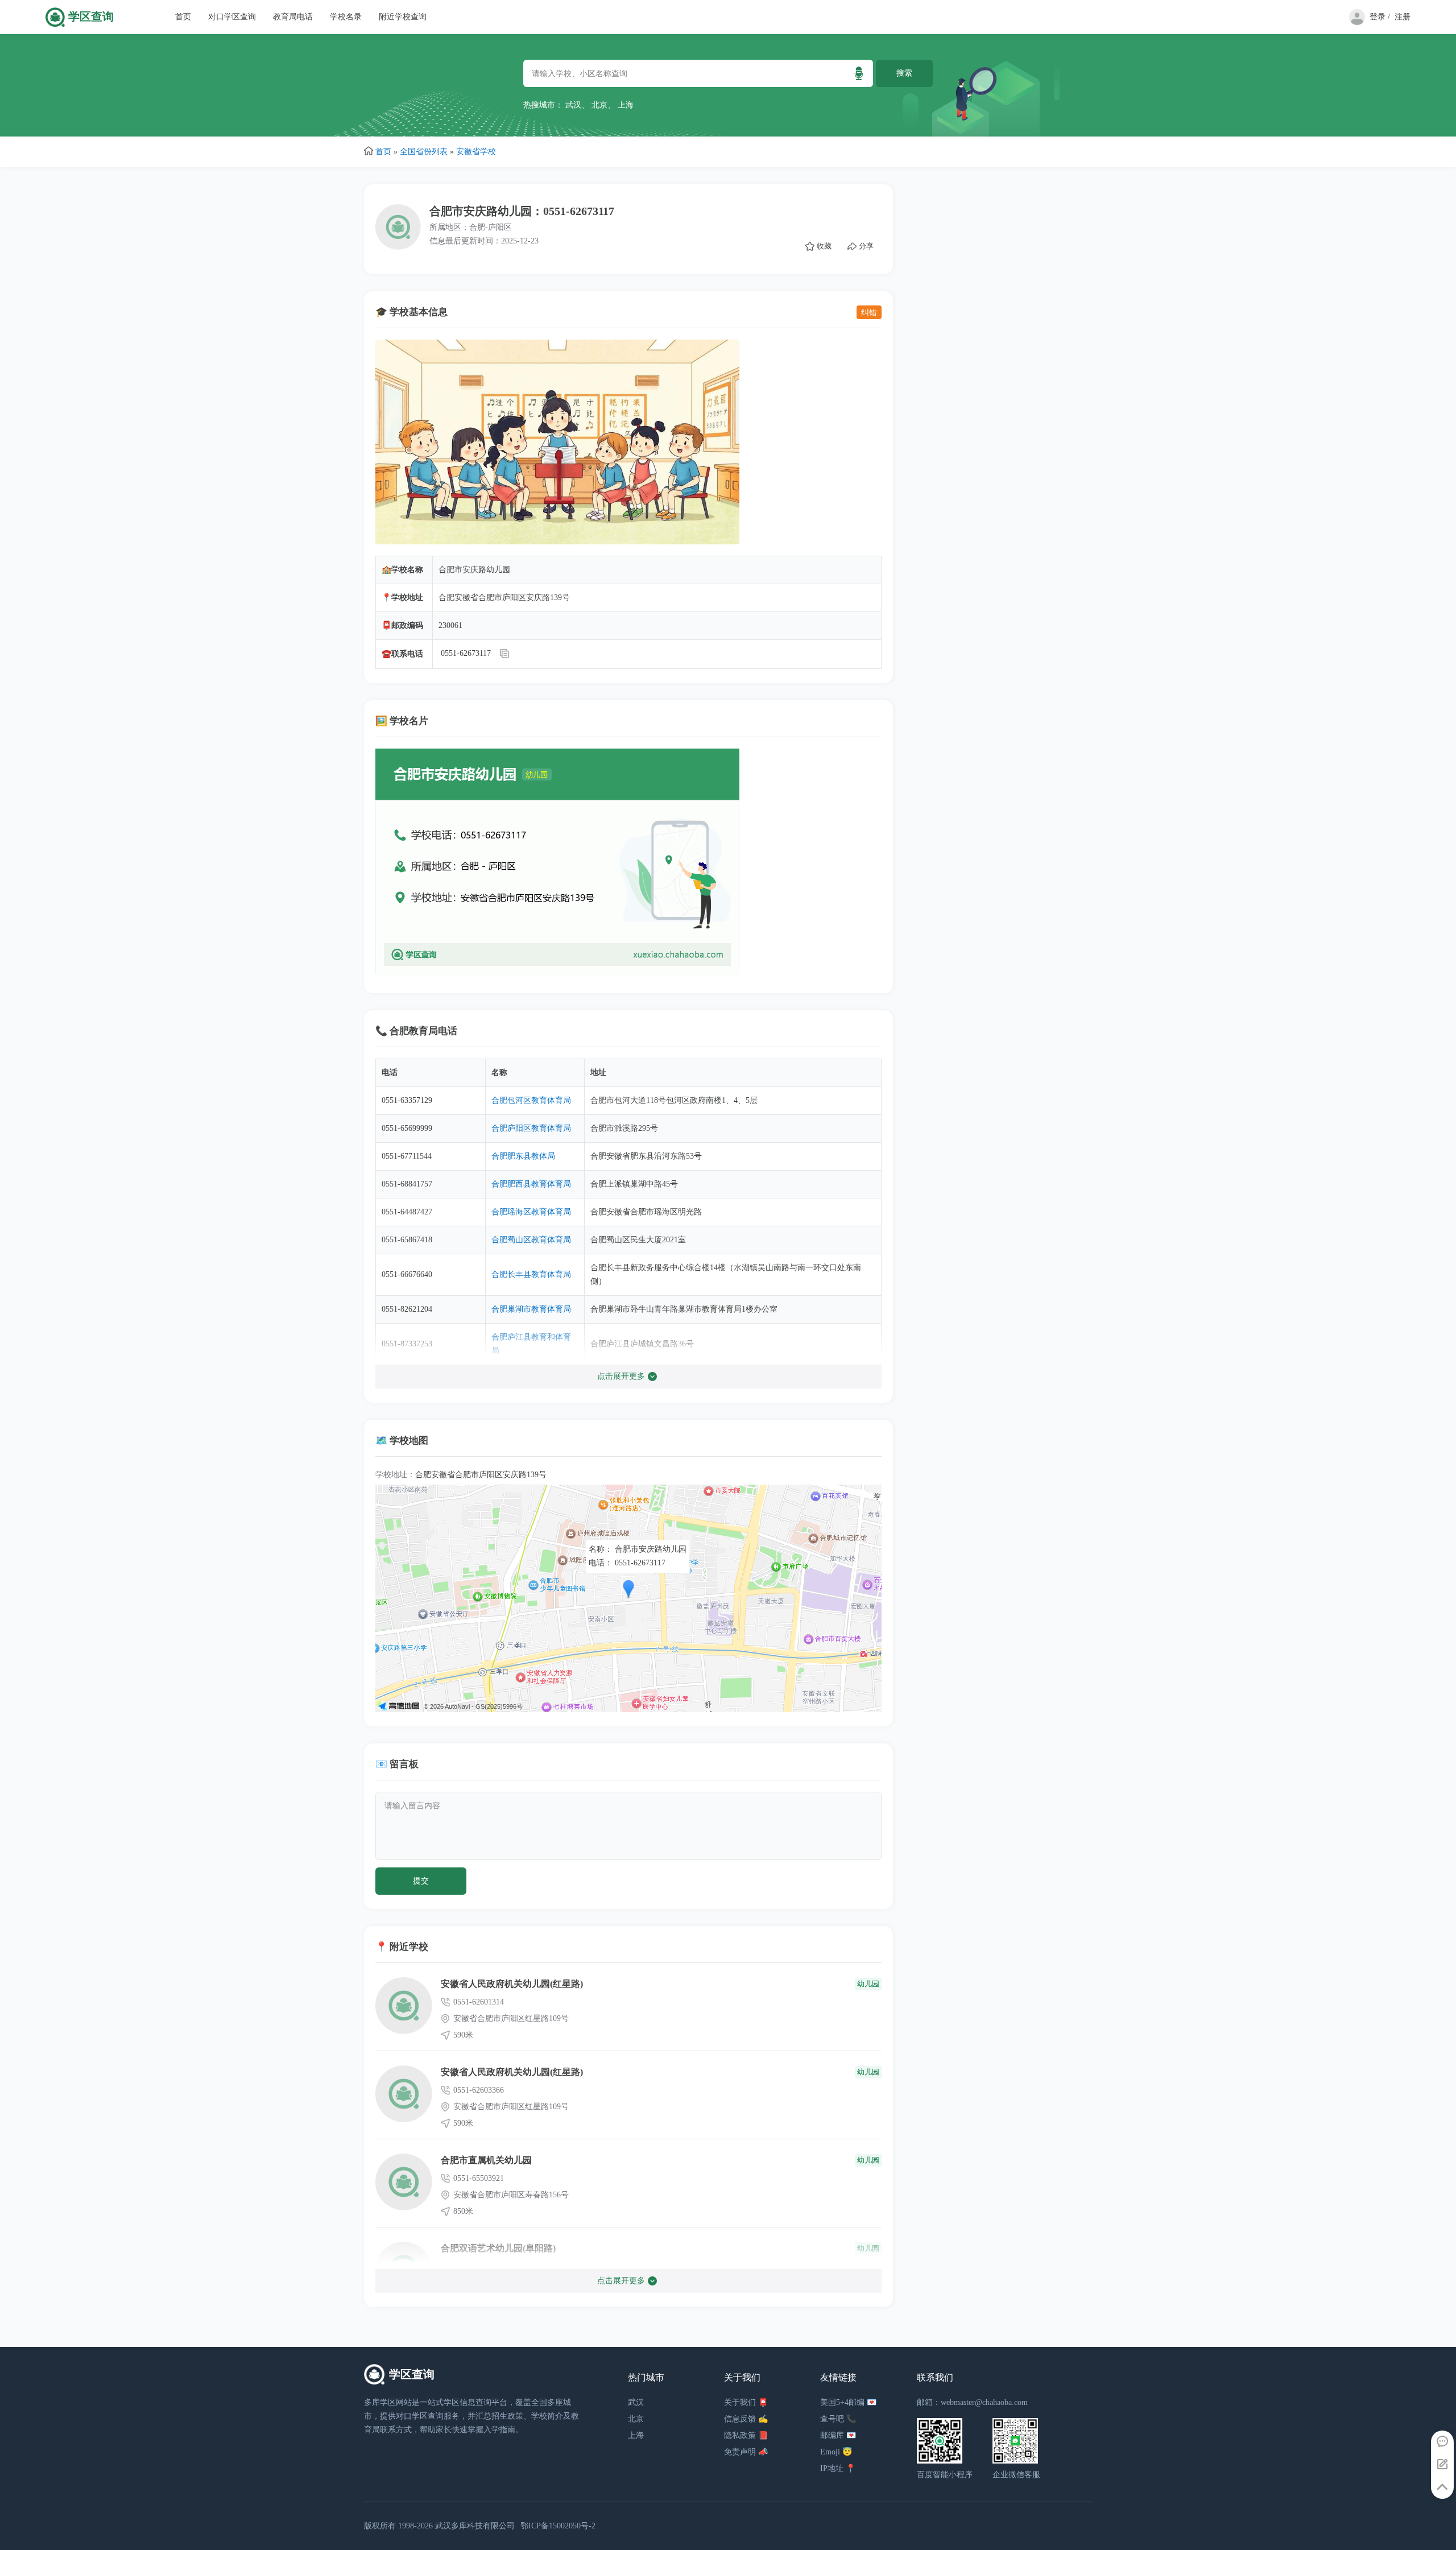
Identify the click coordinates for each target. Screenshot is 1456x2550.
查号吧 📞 (838, 2419)
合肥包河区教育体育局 (531, 1100)
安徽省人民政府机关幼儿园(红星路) (512, 1984)
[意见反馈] (1442, 2465)
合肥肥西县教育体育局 (531, 1184)
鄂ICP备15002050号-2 (558, 2526)
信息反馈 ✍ (746, 2419)
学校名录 (346, 17)
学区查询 (91, 17)
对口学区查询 (232, 17)
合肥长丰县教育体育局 (531, 1274)
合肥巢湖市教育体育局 (531, 1309)
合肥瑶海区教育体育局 (531, 1212)
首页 (183, 17)
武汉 (573, 105)
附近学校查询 (403, 17)
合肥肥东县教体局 (523, 1156)
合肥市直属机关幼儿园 (486, 2160)
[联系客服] (1442, 2442)
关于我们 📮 (746, 2402)
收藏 (824, 246)
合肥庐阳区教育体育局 (531, 1128)
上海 (626, 105)
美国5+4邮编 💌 (848, 2402)
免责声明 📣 (746, 2452)
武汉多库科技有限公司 (475, 2526)
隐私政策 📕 (746, 2435)
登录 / (1380, 17)
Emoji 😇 (836, 2452)
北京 (599, 105)
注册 (1403, 17)
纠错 (869, 312)
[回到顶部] (1442, 2487)
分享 (866, 246)
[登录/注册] (1355, 22)
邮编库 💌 (838, 2435)
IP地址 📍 (838, 2468)
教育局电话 (293, 17)
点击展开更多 (621, 1376)
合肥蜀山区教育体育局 (531, 1240)
